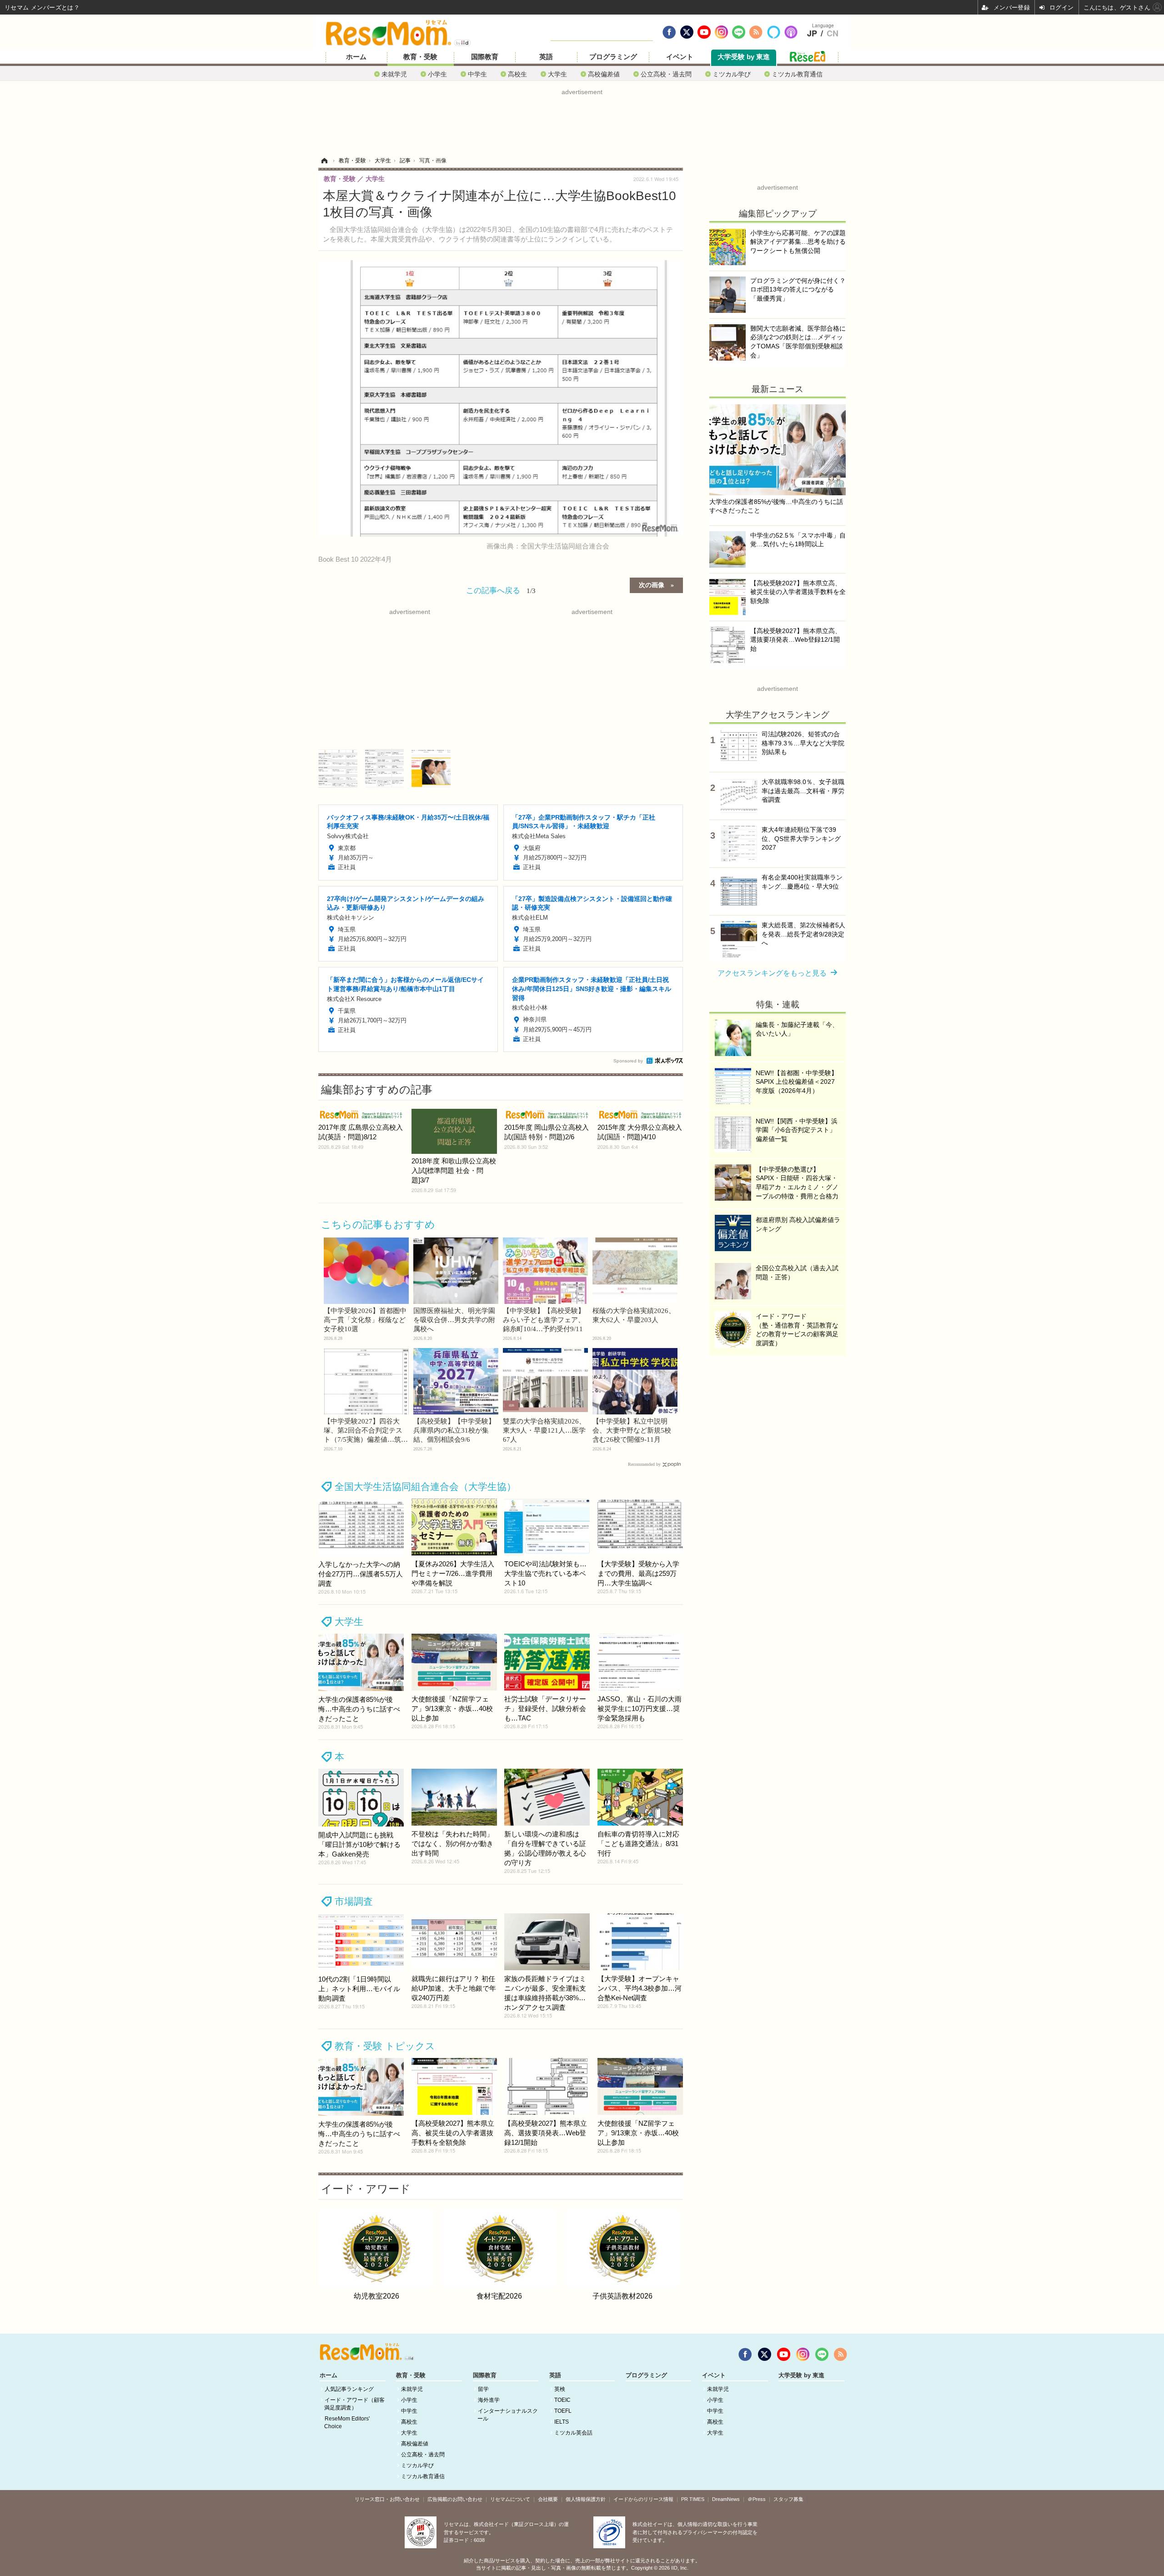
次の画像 (652, 584)
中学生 (477, 74)
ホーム (356, 57)
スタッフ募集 (788, 2499)
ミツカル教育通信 (797, 74)
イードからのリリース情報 (643, 2499)
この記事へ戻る (501, 590)
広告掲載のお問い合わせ (455, 2499)
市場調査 (354, 1901)
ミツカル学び (732, 74)
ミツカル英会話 (573, 2433)
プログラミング (613, 57)
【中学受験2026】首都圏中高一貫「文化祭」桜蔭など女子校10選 (365, 1320)
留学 (483, 2389)
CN (833, 34)
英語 (546, 57)
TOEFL (563, 2411)
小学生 (437, 74)
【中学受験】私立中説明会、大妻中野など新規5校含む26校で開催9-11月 (632, 1430)
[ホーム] (324, 161)
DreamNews (726, 2499)
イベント (680, 57)
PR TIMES (693, 2499)
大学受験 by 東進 (744, 57)
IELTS (562, 2422)
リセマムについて (510, 2499)
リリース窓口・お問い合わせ (387, 2499)
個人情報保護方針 (586, 2499)
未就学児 (394, 74)
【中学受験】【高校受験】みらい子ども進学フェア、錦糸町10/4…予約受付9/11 (544, 1320)
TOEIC (562, 2400)
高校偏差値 (604, 74)
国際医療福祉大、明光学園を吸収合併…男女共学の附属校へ (454, 1320)
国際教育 (485, 57)
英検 (560, 2389)
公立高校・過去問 (666, 74)
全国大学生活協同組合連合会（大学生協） (425, 1487)
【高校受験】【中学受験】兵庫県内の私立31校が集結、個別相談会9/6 (454, 1430)
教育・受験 (420, 57)
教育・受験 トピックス (385, 2046)
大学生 (557, 74)
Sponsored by (628, 1061)
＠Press (757, 2499)
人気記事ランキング (349, 2389)
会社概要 (548, 2499)
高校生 (517, 74)
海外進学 (489, 2400)
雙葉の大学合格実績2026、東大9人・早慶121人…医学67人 (544, 1430)
